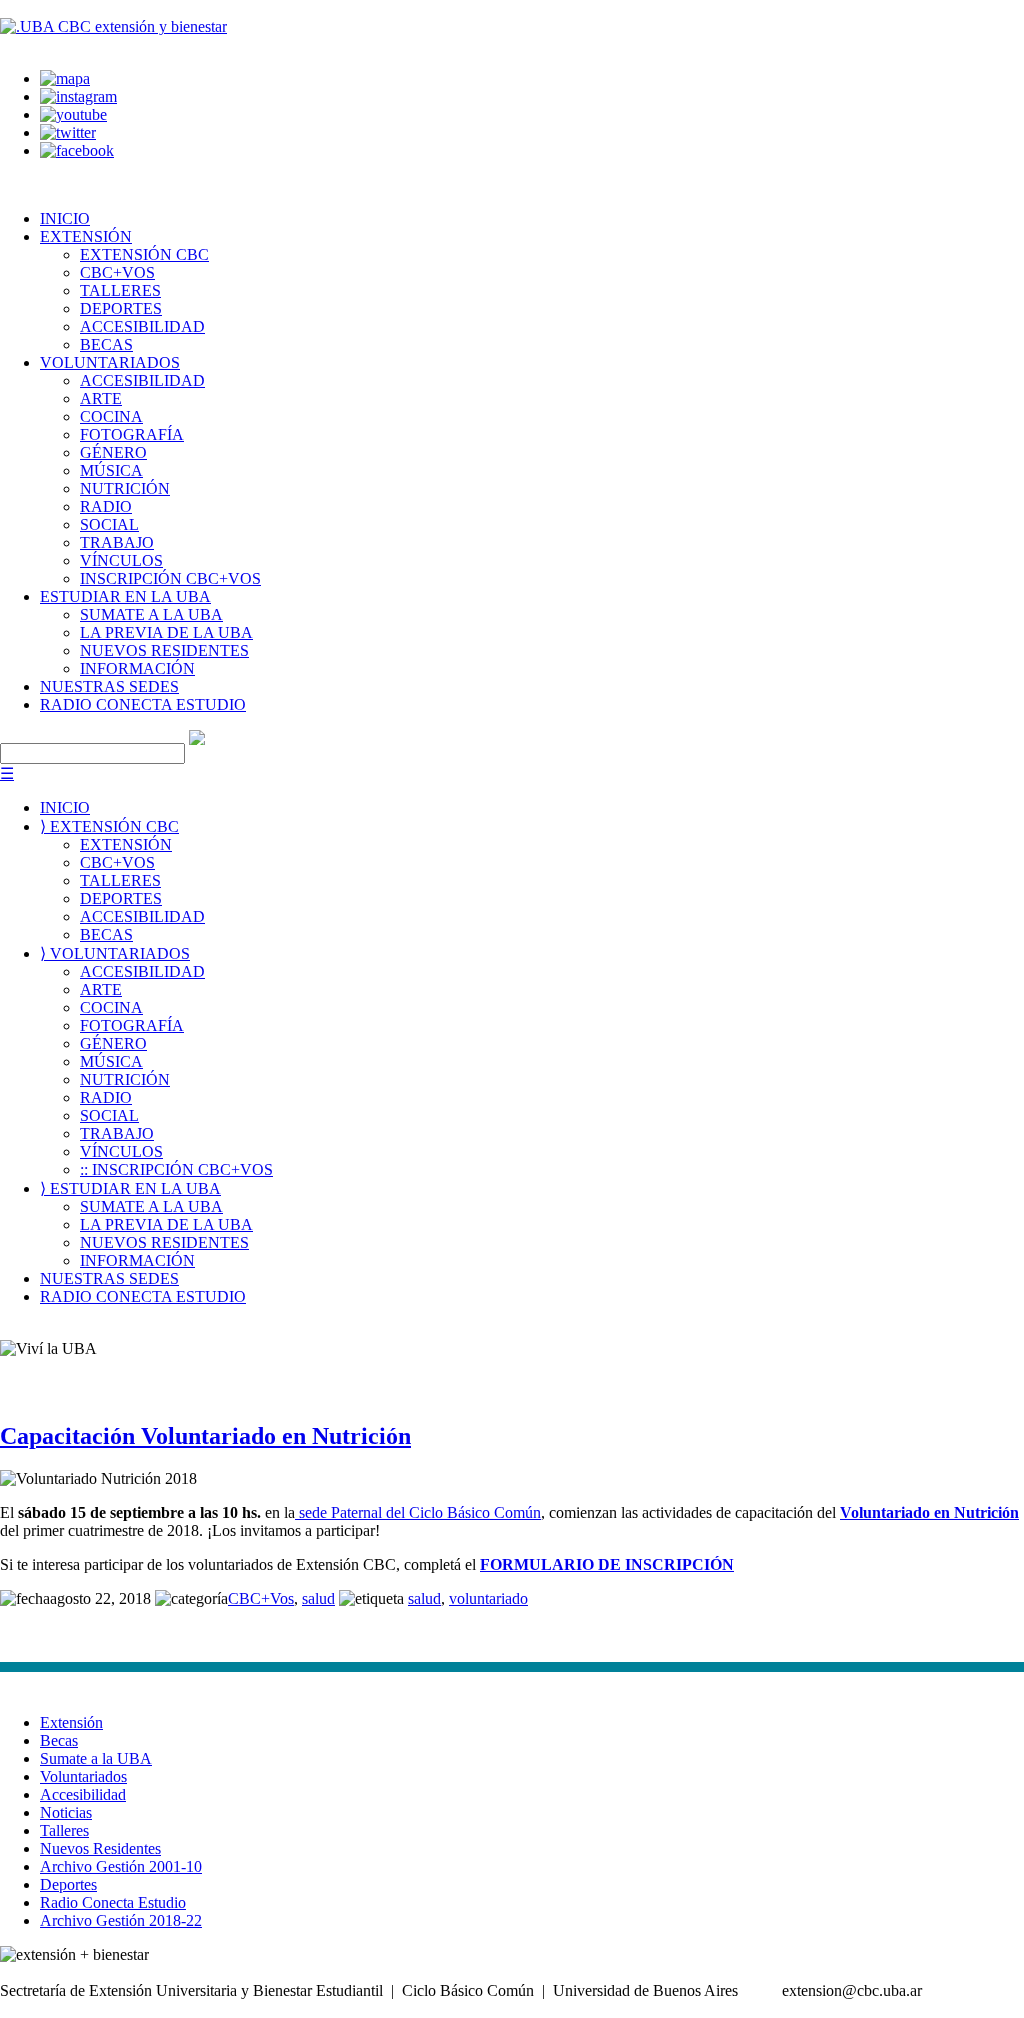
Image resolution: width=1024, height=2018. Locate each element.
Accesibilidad (83, 1794)
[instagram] (78, 96)
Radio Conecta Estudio (113, 1902)
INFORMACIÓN (137, 668)
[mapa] (65, 78)
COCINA (111, 416)
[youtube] (73, 114)
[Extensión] (113, 26)
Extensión (71, 1722)
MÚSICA (111, 470)
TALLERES (120, 290)
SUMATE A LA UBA (151, 614)
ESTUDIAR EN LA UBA (125, 596)
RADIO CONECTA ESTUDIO (143, 704)
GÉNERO (113, 452)
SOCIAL (109, 524)
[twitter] (68, 132)
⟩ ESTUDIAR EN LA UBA (130, 1188)
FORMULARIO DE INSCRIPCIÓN (607, 1564)
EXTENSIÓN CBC (144, 254)
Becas (59, 1740)
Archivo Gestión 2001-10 (121, 1866)
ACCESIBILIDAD (142, 326)
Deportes (68, 1884)
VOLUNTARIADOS (110, 362)
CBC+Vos (261, 1598)
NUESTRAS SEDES (109, 686)
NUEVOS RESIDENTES (164, 650)
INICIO (65, 218)
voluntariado (488, 1598)
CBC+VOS (117, 272)
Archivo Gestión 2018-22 (121, 1920)
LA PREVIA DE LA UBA (166, 632)
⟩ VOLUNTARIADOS (115, 953)
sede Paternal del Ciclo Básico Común (418, 1512)
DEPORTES (121, 308)
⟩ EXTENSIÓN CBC (109, 826)
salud (318, 1598)
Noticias (66, 1812)
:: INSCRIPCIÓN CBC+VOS (176, 1169)
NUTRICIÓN (125, 488)
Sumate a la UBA (96, 1758)
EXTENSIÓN (86, 236)
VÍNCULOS (121, 560)
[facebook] (77, 150)
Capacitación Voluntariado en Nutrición (205, 1436)
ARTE (101, 398)
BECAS (106, 344)
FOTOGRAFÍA (132, 434)
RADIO (106, 506)
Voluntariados (83, 1776)
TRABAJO (117, 542)
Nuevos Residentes (100, 1848)
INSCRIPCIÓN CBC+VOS (170, 578)
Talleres (64, 1830)
